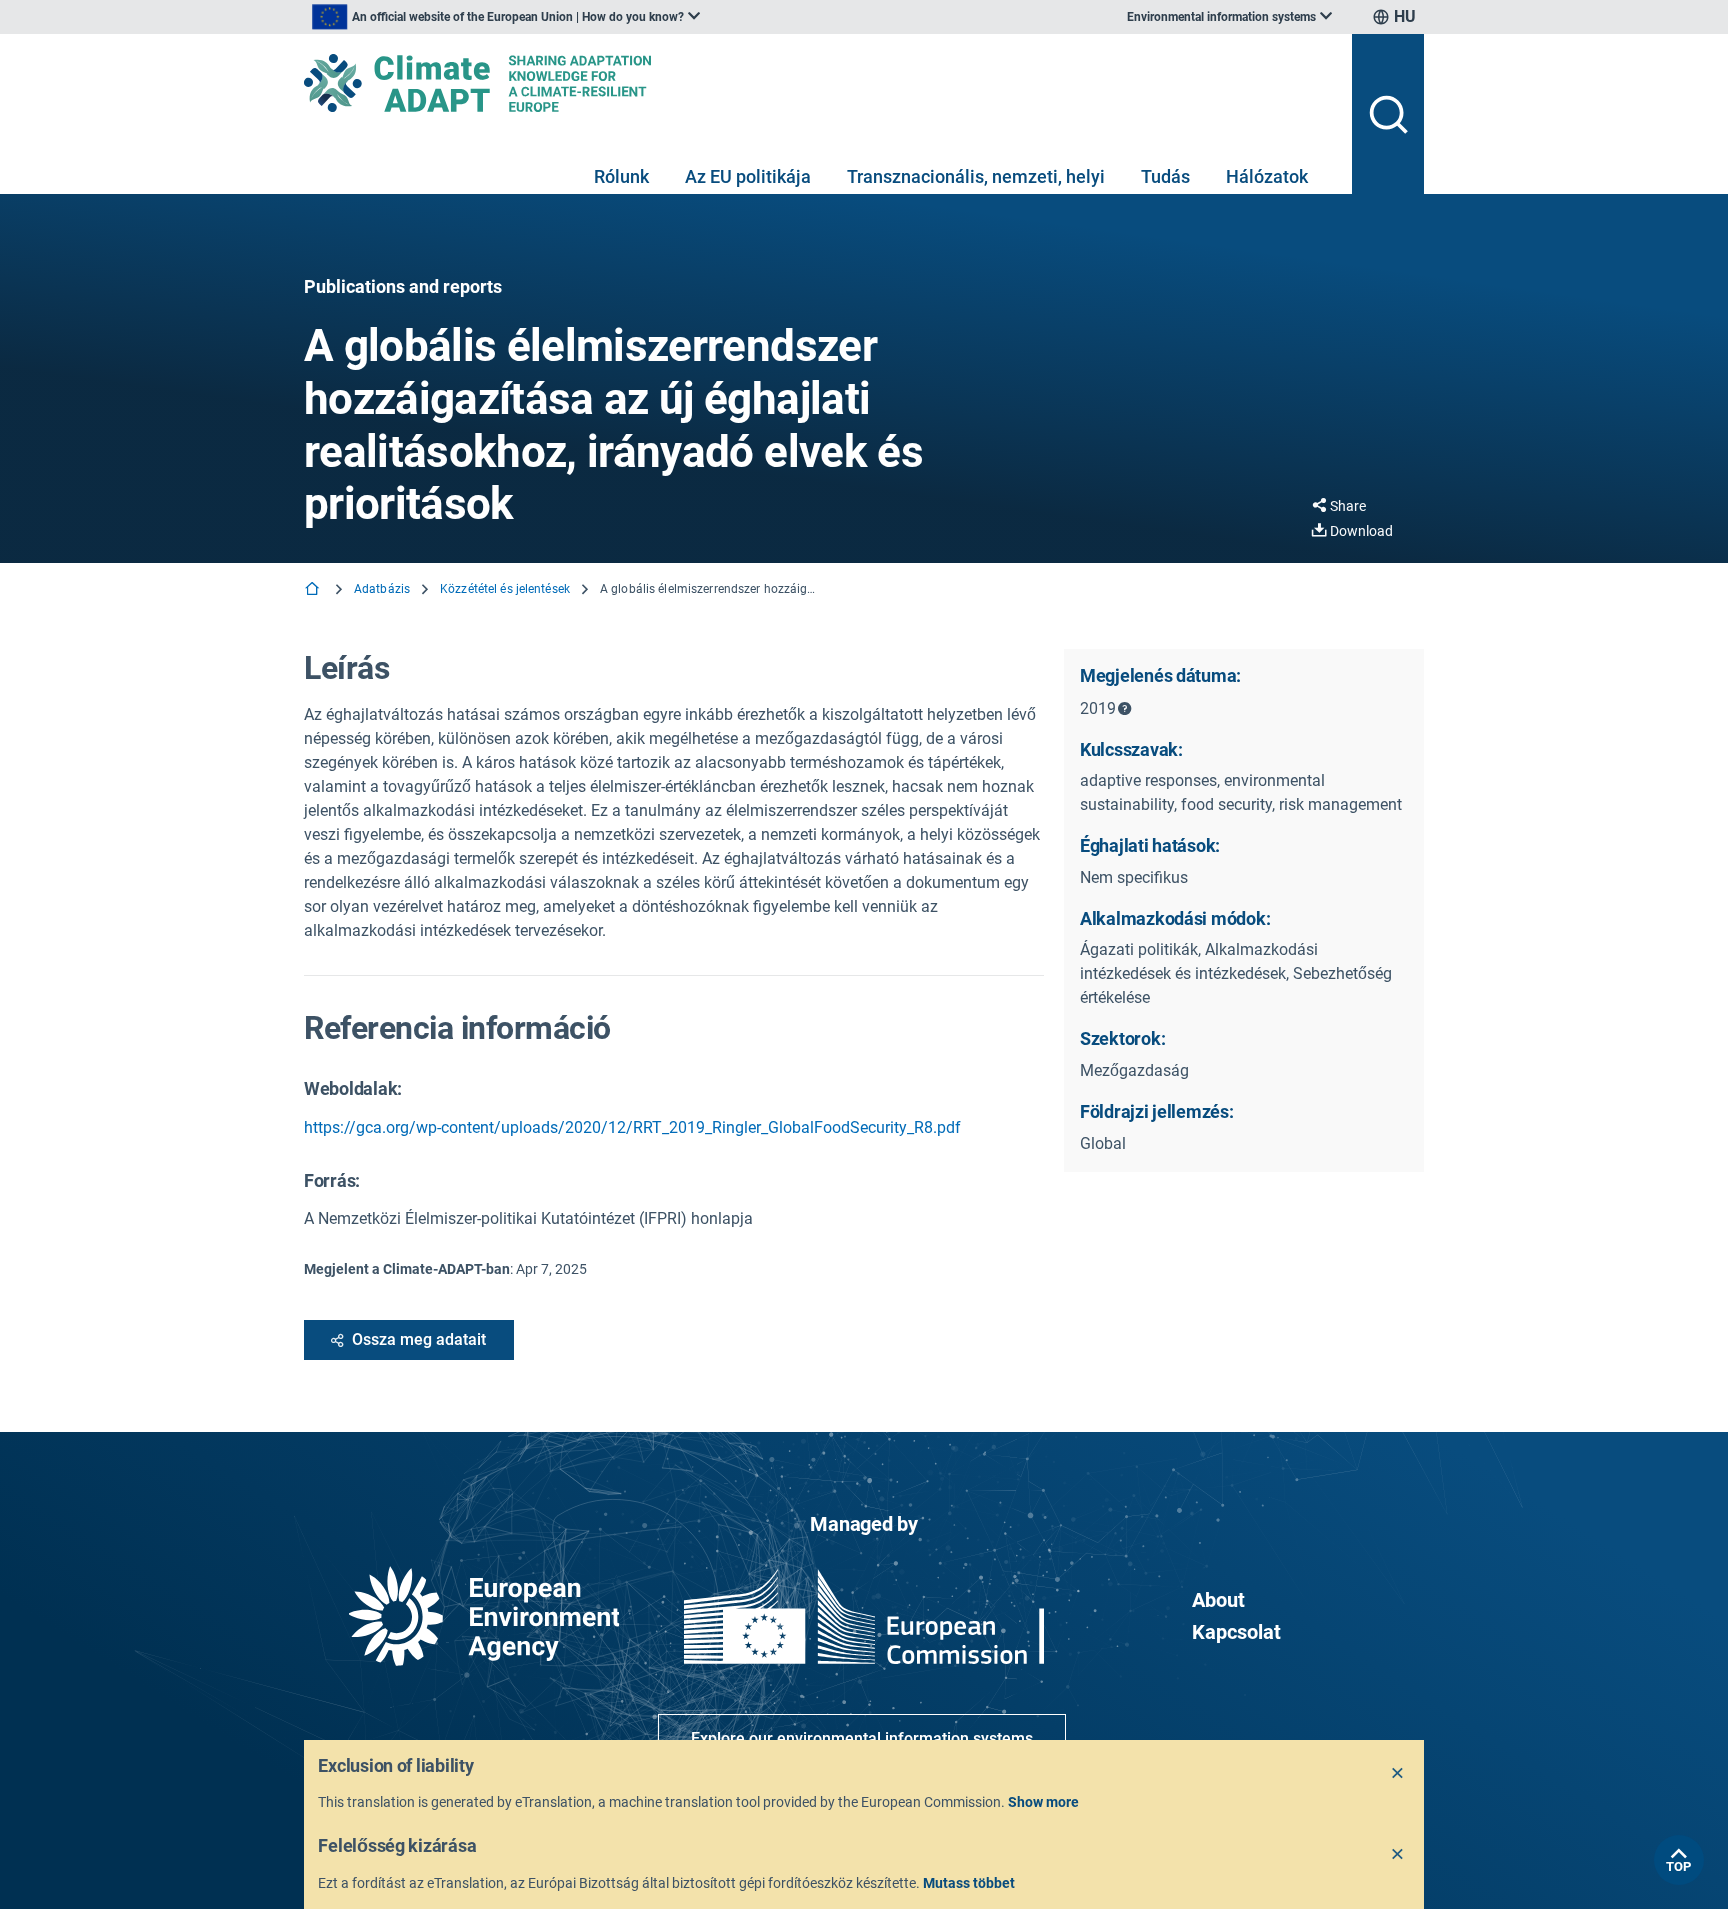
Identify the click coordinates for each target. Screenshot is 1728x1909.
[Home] (314, 590)
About (1218, 1600)
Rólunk (621, 176)
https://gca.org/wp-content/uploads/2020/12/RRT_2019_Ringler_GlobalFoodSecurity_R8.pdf (632, 1127)
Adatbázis (382, 589)
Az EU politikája (748, 176)
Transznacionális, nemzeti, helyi (976, 176)
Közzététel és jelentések (505, 589)
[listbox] (506, 17)
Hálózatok (1267, 176)
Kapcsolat (1236, 1632)
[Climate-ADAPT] (820, 83)
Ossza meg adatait (419, 1339)
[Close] (1398, 1774)
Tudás (1165, 176)
